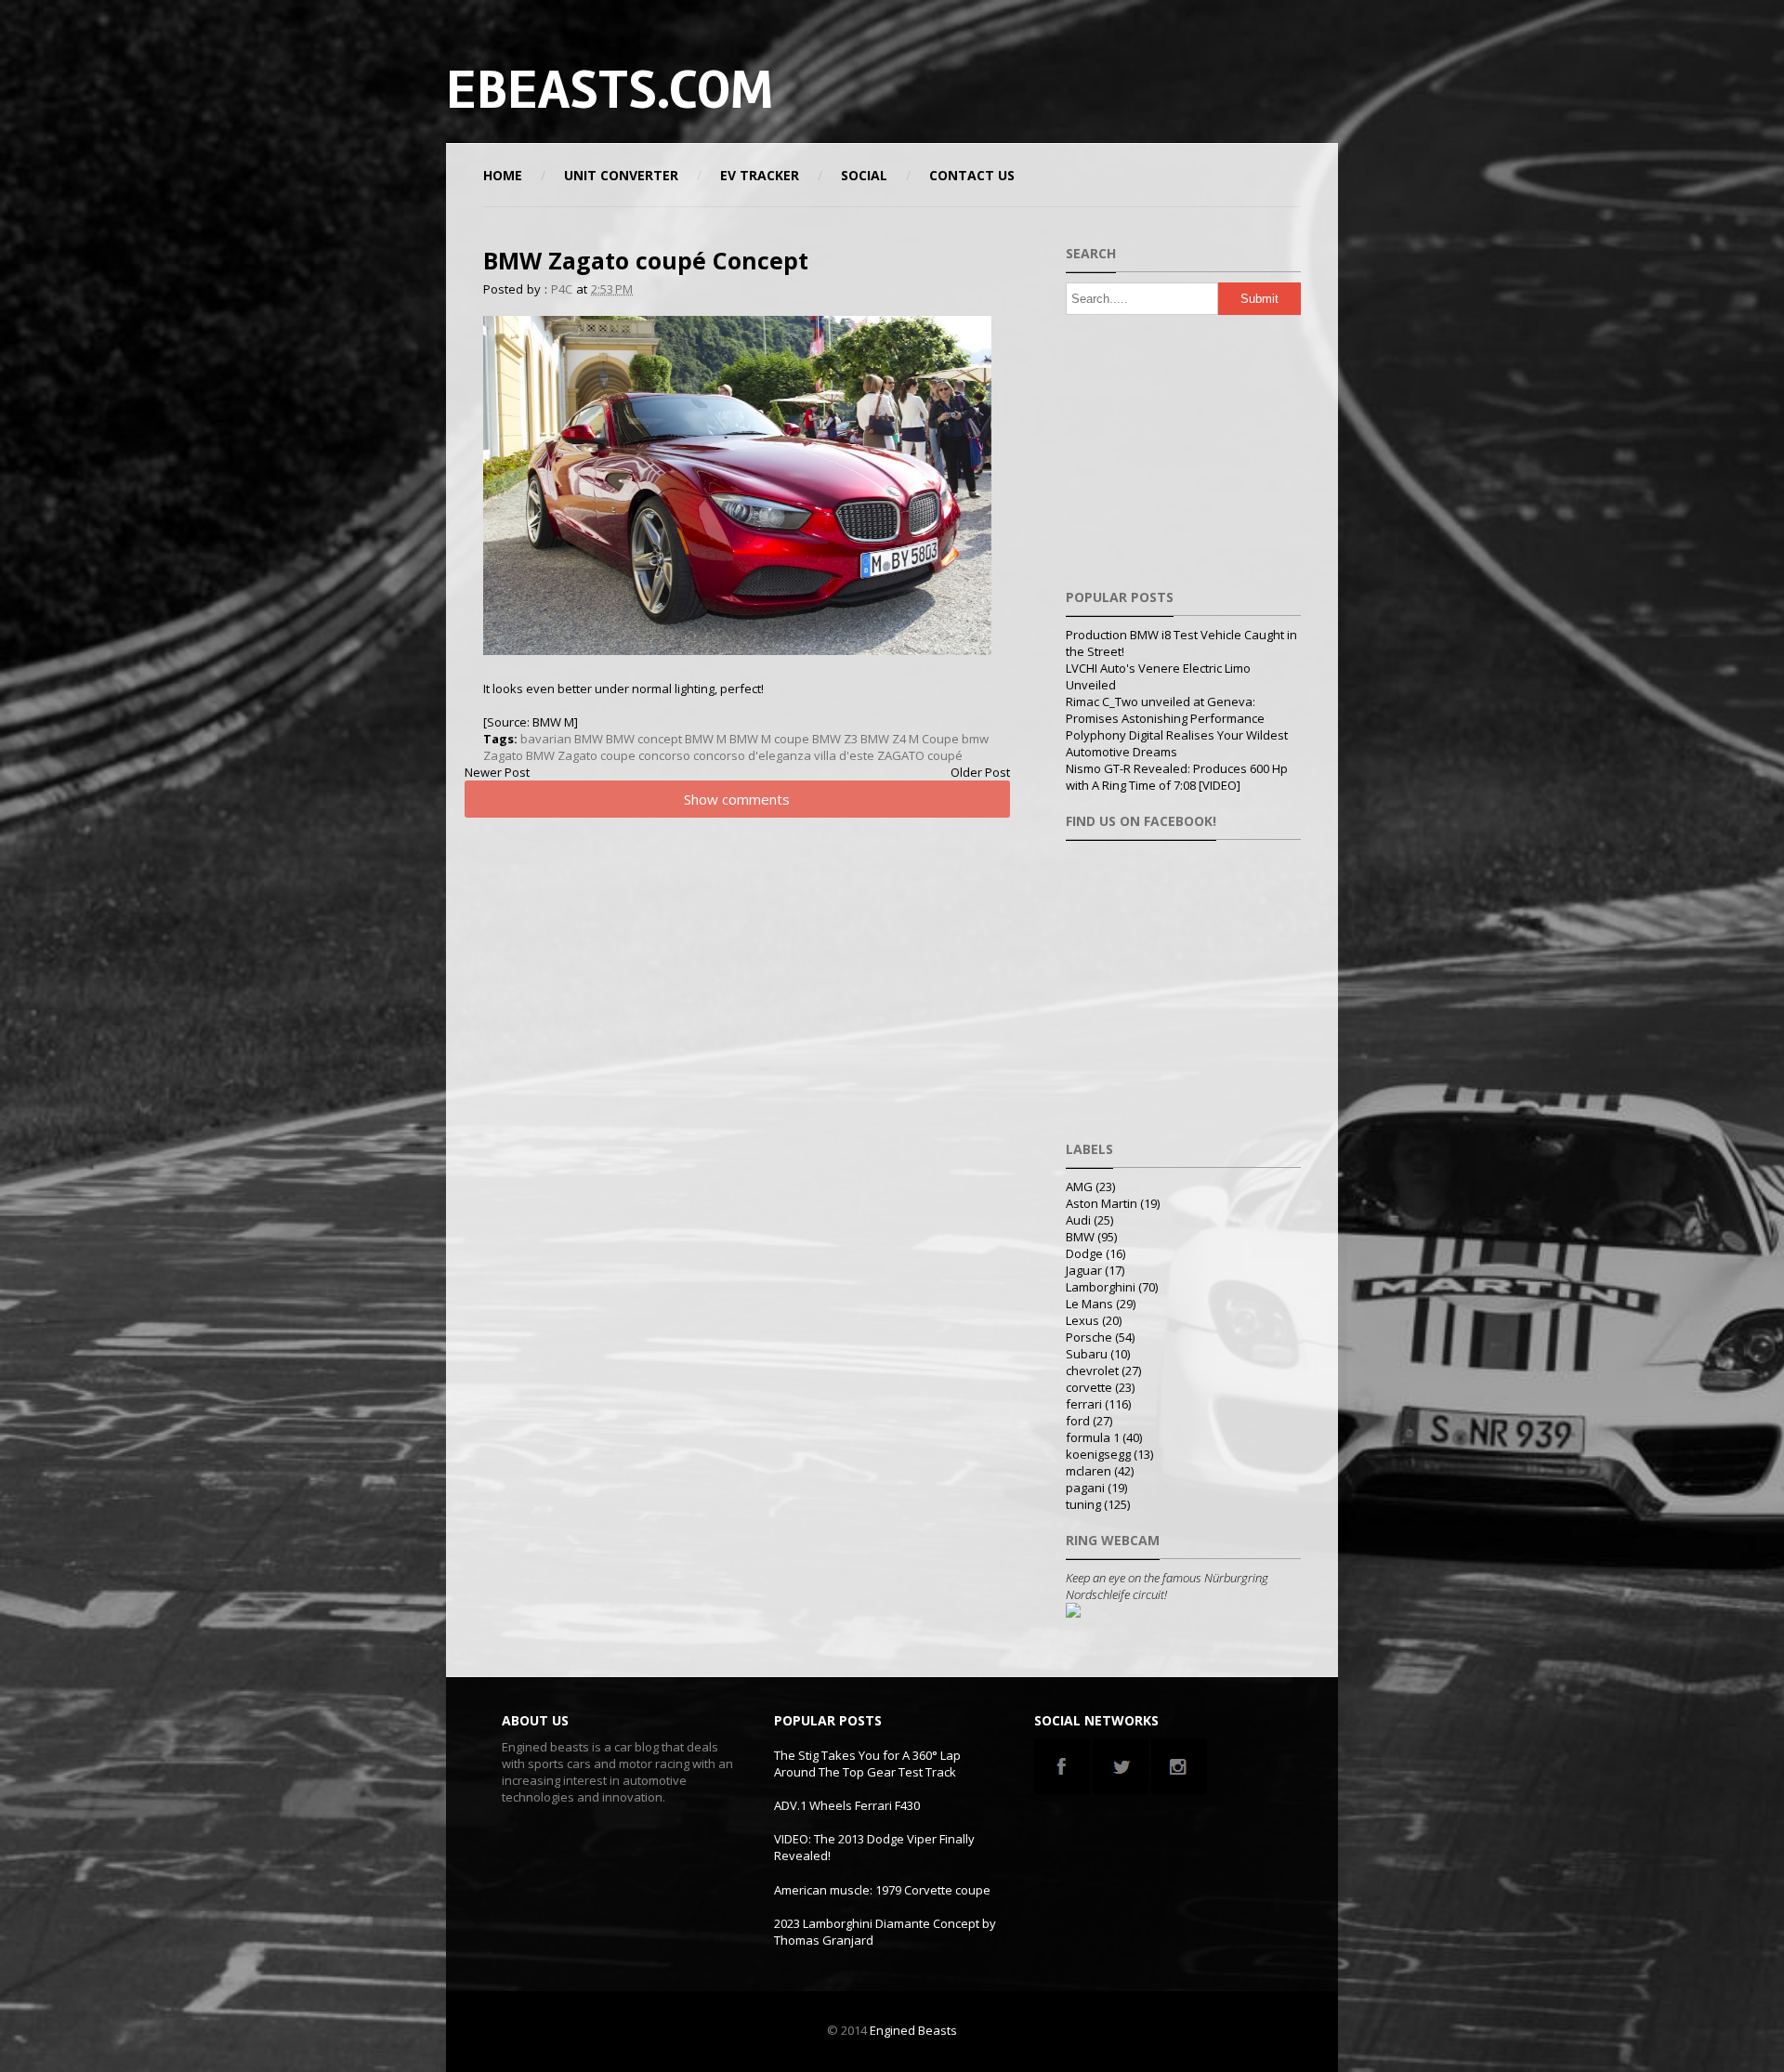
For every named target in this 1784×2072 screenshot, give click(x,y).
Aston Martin (1102, 1203)
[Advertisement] (1119, 88)
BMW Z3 (835, 739)
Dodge (1084, 1253)
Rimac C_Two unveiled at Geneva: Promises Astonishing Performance (1165, 710)
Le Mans (1089, 1304)
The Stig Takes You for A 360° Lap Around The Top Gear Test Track (867, 1764)
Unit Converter (621, 175)
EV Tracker (760, 175)
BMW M (706, 739)
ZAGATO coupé (920, 755)
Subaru (1087, 1354)
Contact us (972, 175)
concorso (664, 755)
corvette (1089, 1387)
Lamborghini (1101, 1287)
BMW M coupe (769, 739)
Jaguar (1084, 1270)
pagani (1085, 1488)
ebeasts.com (610, 90)
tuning (1083, 1504)
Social (864, 175)
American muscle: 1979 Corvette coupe (882, 1890)
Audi (1078, 1220)
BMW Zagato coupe (581, 755)
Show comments (737, 799)
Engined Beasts (913, 2030)
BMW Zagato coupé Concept (646, 260)
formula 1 (1093, 1437)
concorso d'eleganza (752, 755)
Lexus (1082, 1320)
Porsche (1089, 1337)
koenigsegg (1098, 1454)
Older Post (980, 772)
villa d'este (844, 755)
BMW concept (644, 739)
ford (1078, 1421)
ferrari (1084, 1404)
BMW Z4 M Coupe (910, 739)
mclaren (1089, 1471)
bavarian (546, 739)
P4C (562, 289)
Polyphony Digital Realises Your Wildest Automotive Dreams (1177, 743)
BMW (589, 739)
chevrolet (1092, 1370)
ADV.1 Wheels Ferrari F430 (847, 1805)
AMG (1079, 1187)
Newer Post (497, 772)
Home (503, 175)
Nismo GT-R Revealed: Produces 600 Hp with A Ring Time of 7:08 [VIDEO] (1177, 777)
